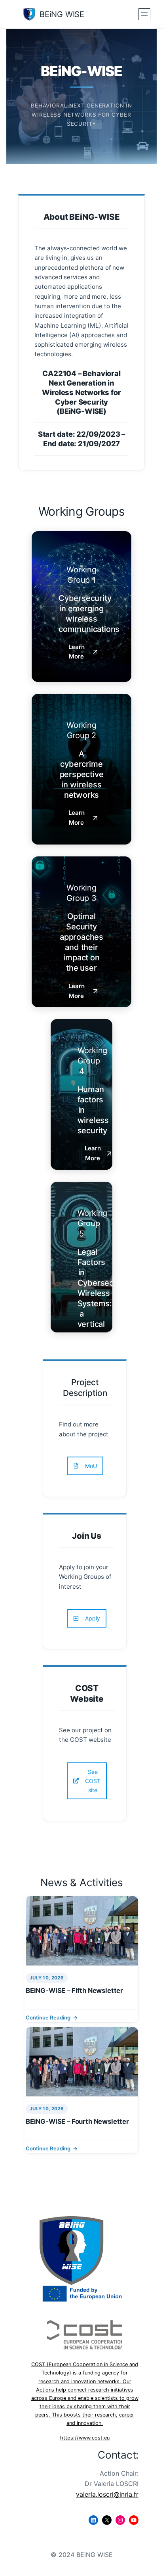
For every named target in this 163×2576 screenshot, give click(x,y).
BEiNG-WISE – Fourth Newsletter (77, 2121)
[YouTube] (134, 2520)
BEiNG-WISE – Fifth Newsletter (74, 1991)
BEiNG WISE (62, 14)
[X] (107, 2520)
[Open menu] (144, 14)
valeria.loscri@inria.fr (107, 2494)
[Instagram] (120, 2520)
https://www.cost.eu (85, 2438)
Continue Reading (48, 2017)
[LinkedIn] (93, 2520)
